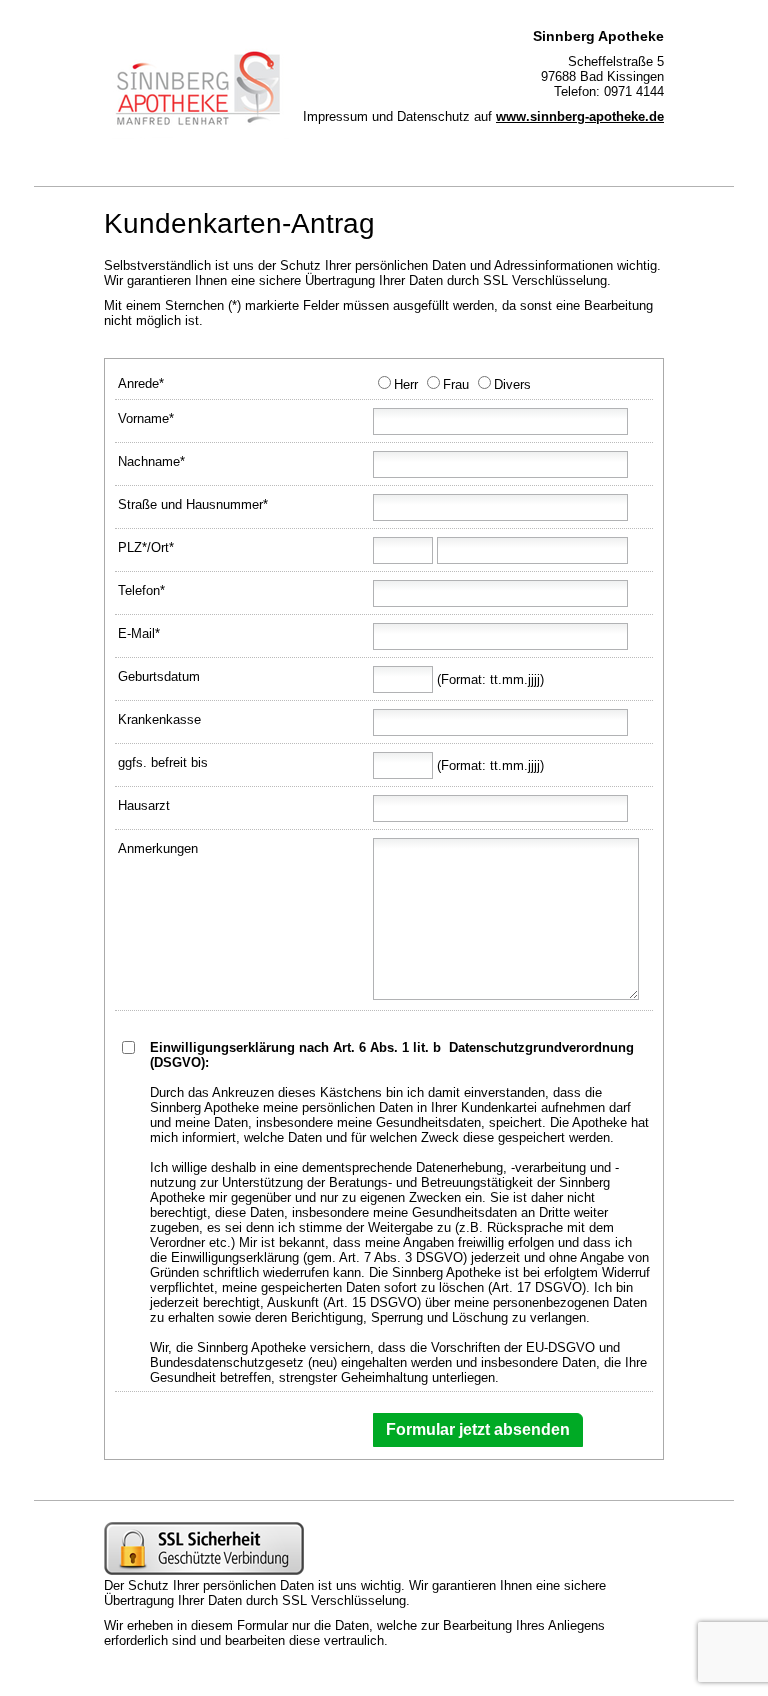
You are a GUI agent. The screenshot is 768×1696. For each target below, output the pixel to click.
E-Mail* (139, 633)
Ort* (162, 547)
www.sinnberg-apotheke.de (580, 116)
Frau (456, 384)
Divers (512, 384)
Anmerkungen (158, 848)
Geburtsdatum (159, 676)
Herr (406, 384)
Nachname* (151, 461)
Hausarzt (144, 805)
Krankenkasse (159, 719)
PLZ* (132, 547)
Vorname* (146, 418)
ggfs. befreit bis (163, 762)
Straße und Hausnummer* (193, 504)
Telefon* (141, 590)
